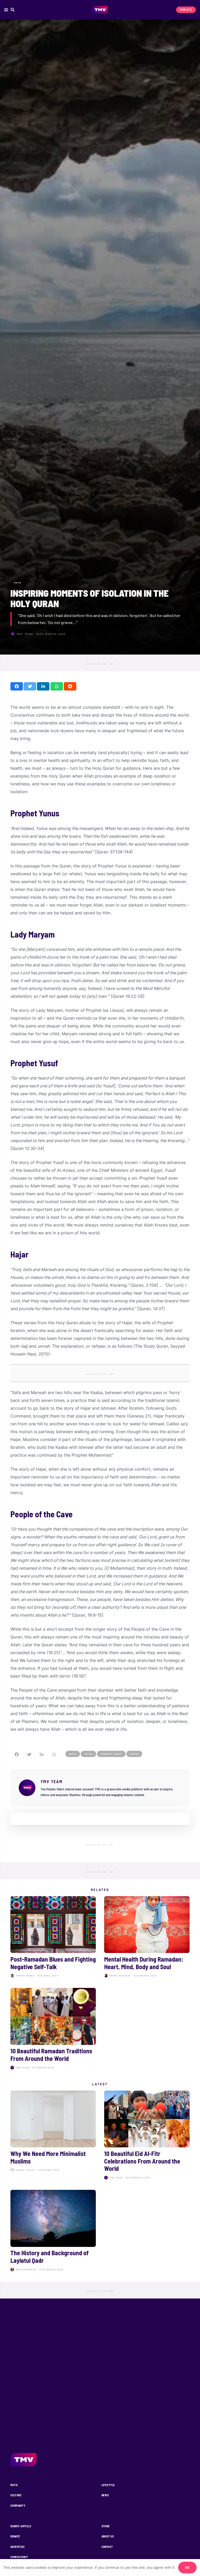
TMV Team (25, 634)
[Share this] (17, 686)
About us (108, 2536)
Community (18, 2506)
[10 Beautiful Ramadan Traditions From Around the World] (53, 2030)
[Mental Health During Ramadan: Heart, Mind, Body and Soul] (147, 1938)
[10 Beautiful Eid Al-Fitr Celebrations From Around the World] (147, 2136)
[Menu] (6, 10)
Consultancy (19, 2557)
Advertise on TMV (100, 664)
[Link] (100, 10)
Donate (15, 2536)
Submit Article (21, 2526)
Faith (14, 2485)
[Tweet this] (30, 686)
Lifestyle (108, 2485)
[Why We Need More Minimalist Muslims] (53, 2136)
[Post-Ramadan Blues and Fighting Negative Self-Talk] (53, 1938)
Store (106, 2526)
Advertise (18, 2547)
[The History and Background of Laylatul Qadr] (53, 2232)
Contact (107, 2547)
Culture (16, 2495)
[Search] (13, 10)
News (105, 2495)
